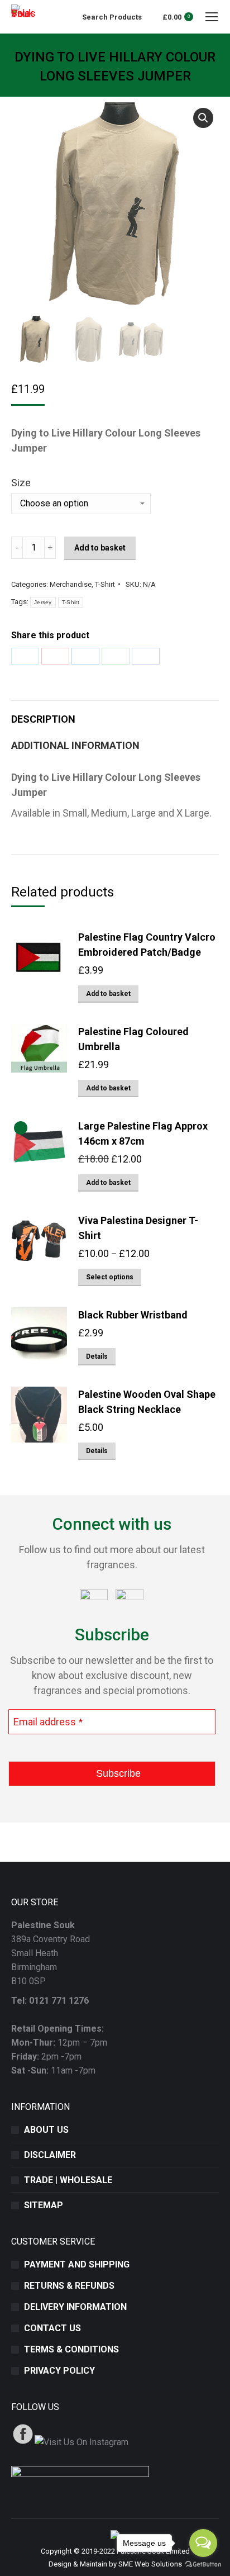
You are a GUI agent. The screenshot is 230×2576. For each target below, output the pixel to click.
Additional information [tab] (75, 745)
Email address (48, 1722)
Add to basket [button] (108, 994)
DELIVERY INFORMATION (75, 2307)
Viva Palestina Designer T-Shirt (138, 1228)
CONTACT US (52, 2328)
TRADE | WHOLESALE (68, 2180)
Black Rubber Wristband (133, 1315)
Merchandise (71, 584)
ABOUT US (46, 2130)
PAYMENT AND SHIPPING (77, 2264)
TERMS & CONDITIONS (71, 2349)
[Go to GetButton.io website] (203, 2565)
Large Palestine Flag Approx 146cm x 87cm (143, 1133)
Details (97, 1356)
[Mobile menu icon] (212, 17)
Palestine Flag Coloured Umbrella (133, 1039)
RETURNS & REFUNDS (69, 2286)
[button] (203, 118)
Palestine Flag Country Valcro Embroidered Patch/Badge (147, 945)
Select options (110, 1277)
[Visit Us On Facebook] (23, 2442)
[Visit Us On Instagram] (81, 2442)
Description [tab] (43, 719)
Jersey (43, 602)
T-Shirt (105, 584)
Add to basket (100, 548)
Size (21, 483)
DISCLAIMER (50, 2155)
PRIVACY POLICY (59, 2371)
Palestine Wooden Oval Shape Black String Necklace (147, 1402)
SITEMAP (44, 2205)
